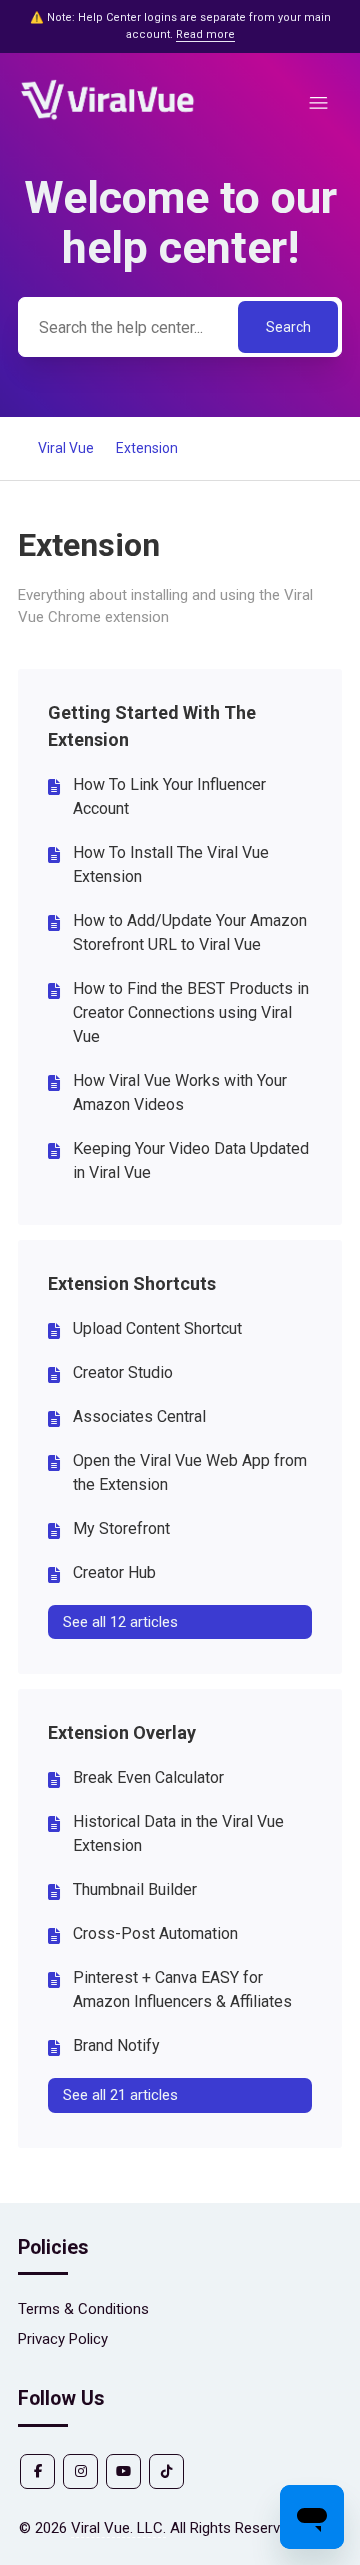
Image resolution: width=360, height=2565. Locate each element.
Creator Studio (123, 1372)
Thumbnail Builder (135, 1889)
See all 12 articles (120, 1622)
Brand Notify (116, 2045)
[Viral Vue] (107, 117)
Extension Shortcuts (132, 1283)
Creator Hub (114, 1572)
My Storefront (121, 1528)
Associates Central (139, 1416)
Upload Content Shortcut (157, 1328)
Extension (147, 448)
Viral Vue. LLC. (118, 2528)
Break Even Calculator (148, 1777)
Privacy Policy (63, 2339)
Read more (205, 34)
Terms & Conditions (83, 2309)
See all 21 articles (120, 2095)
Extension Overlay (122, 1732)
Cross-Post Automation (155, 1933)
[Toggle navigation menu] (318, 103)
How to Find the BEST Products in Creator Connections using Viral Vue (191, 1012)
